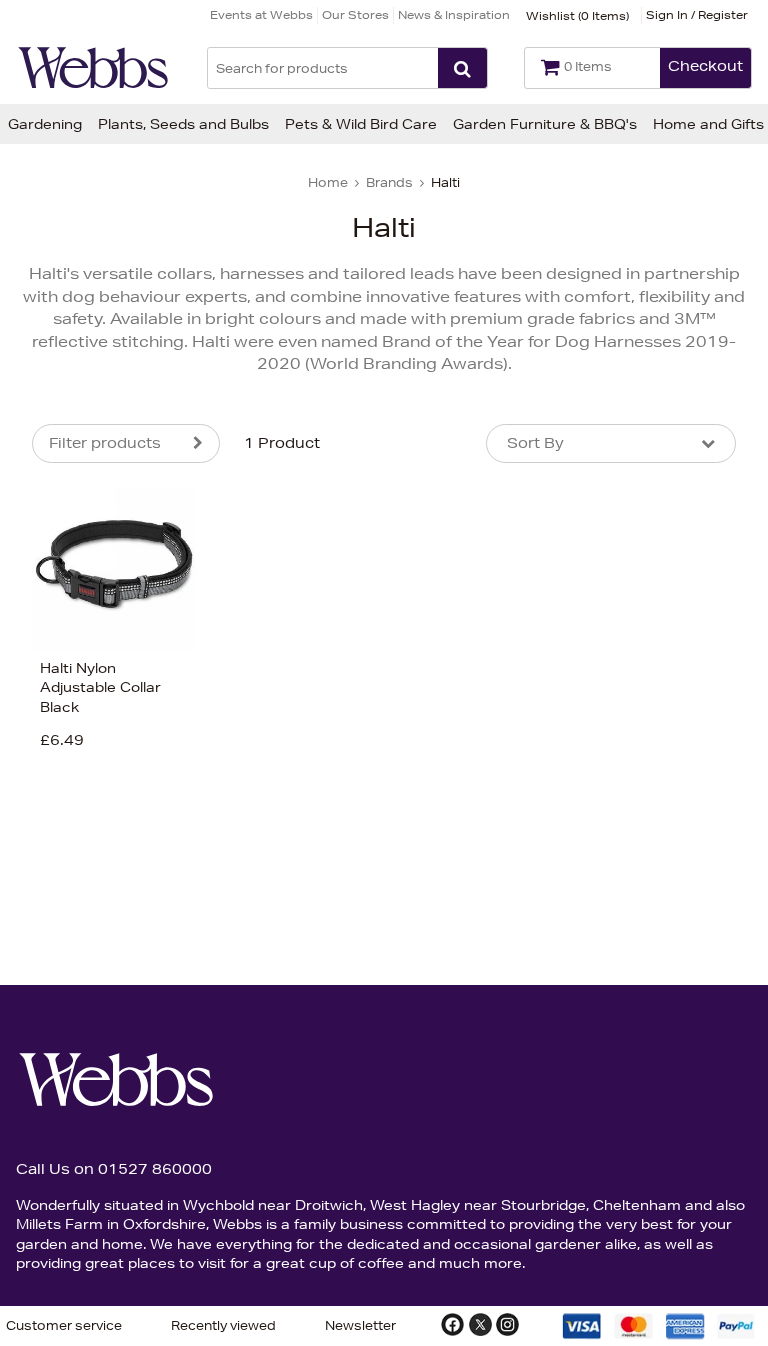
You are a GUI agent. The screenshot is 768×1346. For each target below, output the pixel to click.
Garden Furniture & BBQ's (545, 124)
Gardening (45, 124)
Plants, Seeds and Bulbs (183, 124)
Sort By (535, 443)
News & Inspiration (454, 14)
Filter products (105, 443)
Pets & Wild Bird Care (361, 124)
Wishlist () (577, 15)
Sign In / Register (697, 14)
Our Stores (355, 14)
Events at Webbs (261, 14)
